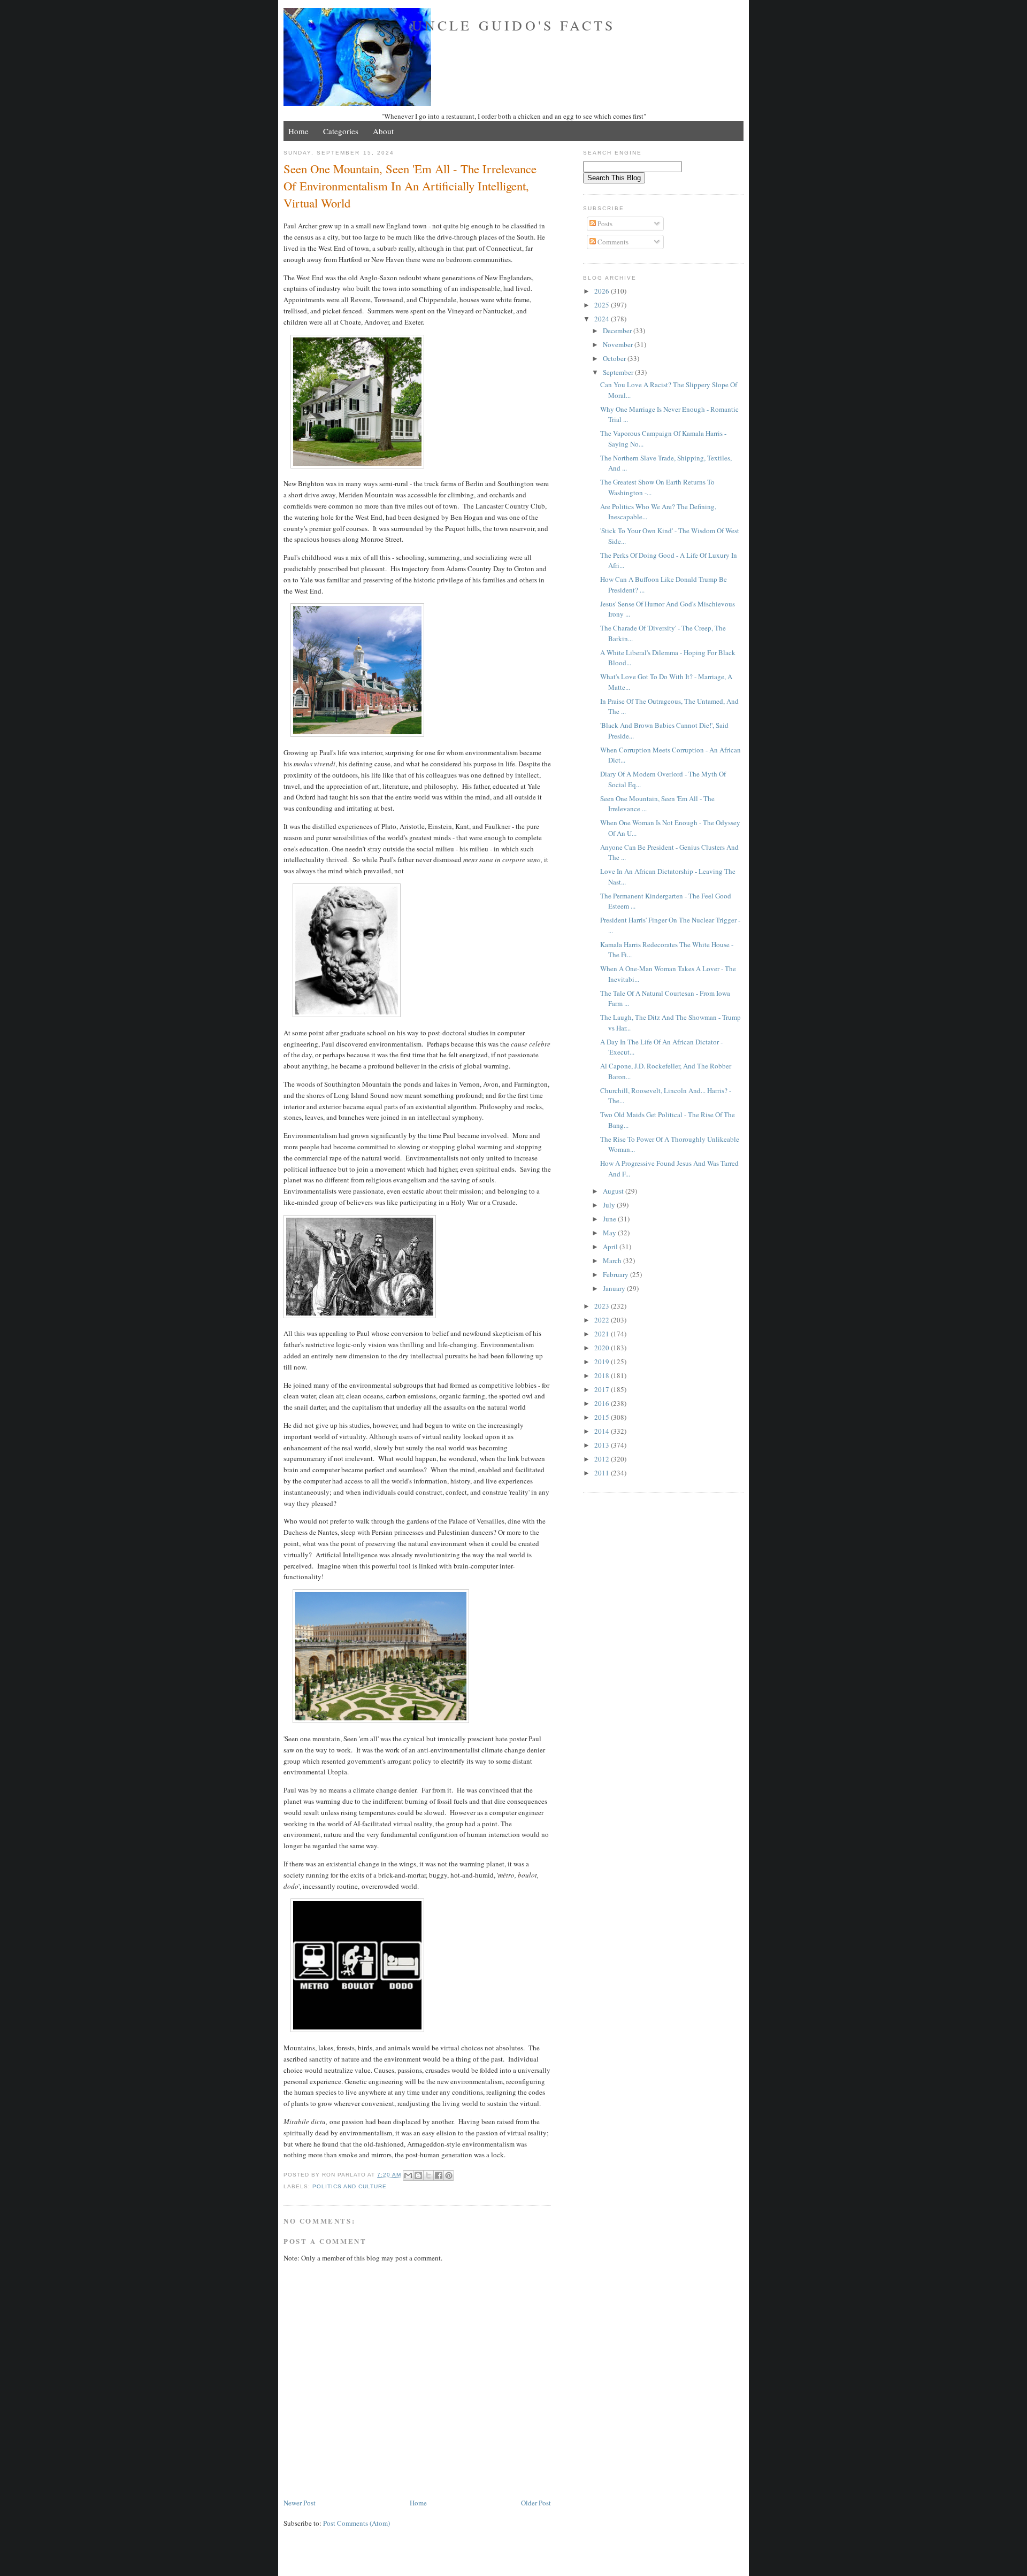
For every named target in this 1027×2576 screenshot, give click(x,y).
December (618, 330)
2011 (603, 1473)
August (614, 1191)
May (610, 1233)
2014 (603, 1431)
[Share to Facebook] (439, 2175)
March (613, 1260)
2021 (603, 1334)
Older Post (536, 2503)
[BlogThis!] (418, 2175)
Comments (612, 242)
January (615, 1288)
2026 (603, 291)
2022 (603, 1320)
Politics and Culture (350, 2186)
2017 (603, 1389)
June (610, 1219)
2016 (603, 1403)
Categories (341, 131)
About (383, 131)
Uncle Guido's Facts (514, 25)
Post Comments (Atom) (357, 2523)
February (616, 1274)
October (615, 358)
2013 (603, 1445)
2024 (603, 319)
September (619, 372)
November (619, 344)
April (611, 1247)
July (610, 1205)
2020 (603, 1348)
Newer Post (300, 2503)
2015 (603, 1417)
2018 (603, 1375)
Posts (604, 224)
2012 (603, 1459)
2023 (603, 1306)
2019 (603, 1362)
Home (298, 131)
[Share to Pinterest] (449, 2175)
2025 (603, 305)
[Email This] (408, 2175)
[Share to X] (428, 2175)
